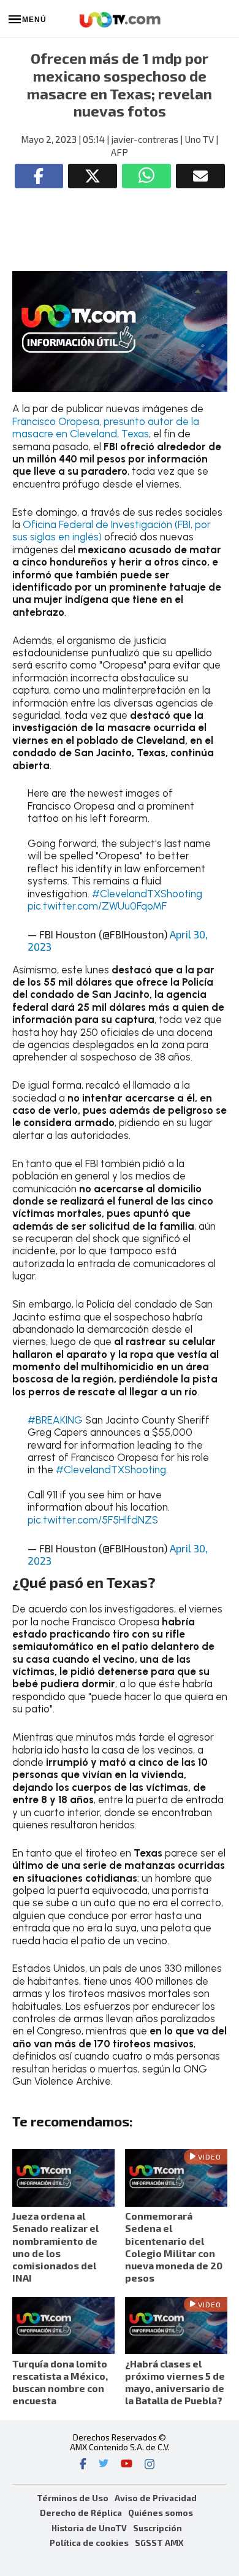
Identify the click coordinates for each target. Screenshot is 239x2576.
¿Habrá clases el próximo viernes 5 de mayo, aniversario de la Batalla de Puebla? (175, 2382)
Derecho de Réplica (81, 2513)
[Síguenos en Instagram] (150, 2465)
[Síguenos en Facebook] (83, 2465)
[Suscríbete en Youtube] (127, 2465)
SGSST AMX (159, 2543)
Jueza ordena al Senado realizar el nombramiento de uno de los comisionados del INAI (55, 2247)
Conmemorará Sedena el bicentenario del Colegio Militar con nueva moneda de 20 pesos (174, 2247)
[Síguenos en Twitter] (104, 2465)
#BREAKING (55, 1420)
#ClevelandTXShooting (147, 894)
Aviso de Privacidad (156, 2498)
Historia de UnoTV (89, 2528)
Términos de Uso (73, 2498)
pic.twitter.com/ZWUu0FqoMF (97, 906)
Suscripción (157, 2528)
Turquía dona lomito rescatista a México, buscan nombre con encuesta (60, 2382)
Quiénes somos (161, 2513)
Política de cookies (89, 2543)
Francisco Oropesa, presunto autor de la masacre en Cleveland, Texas (106, 427)
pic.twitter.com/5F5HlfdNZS (93, 1520)
